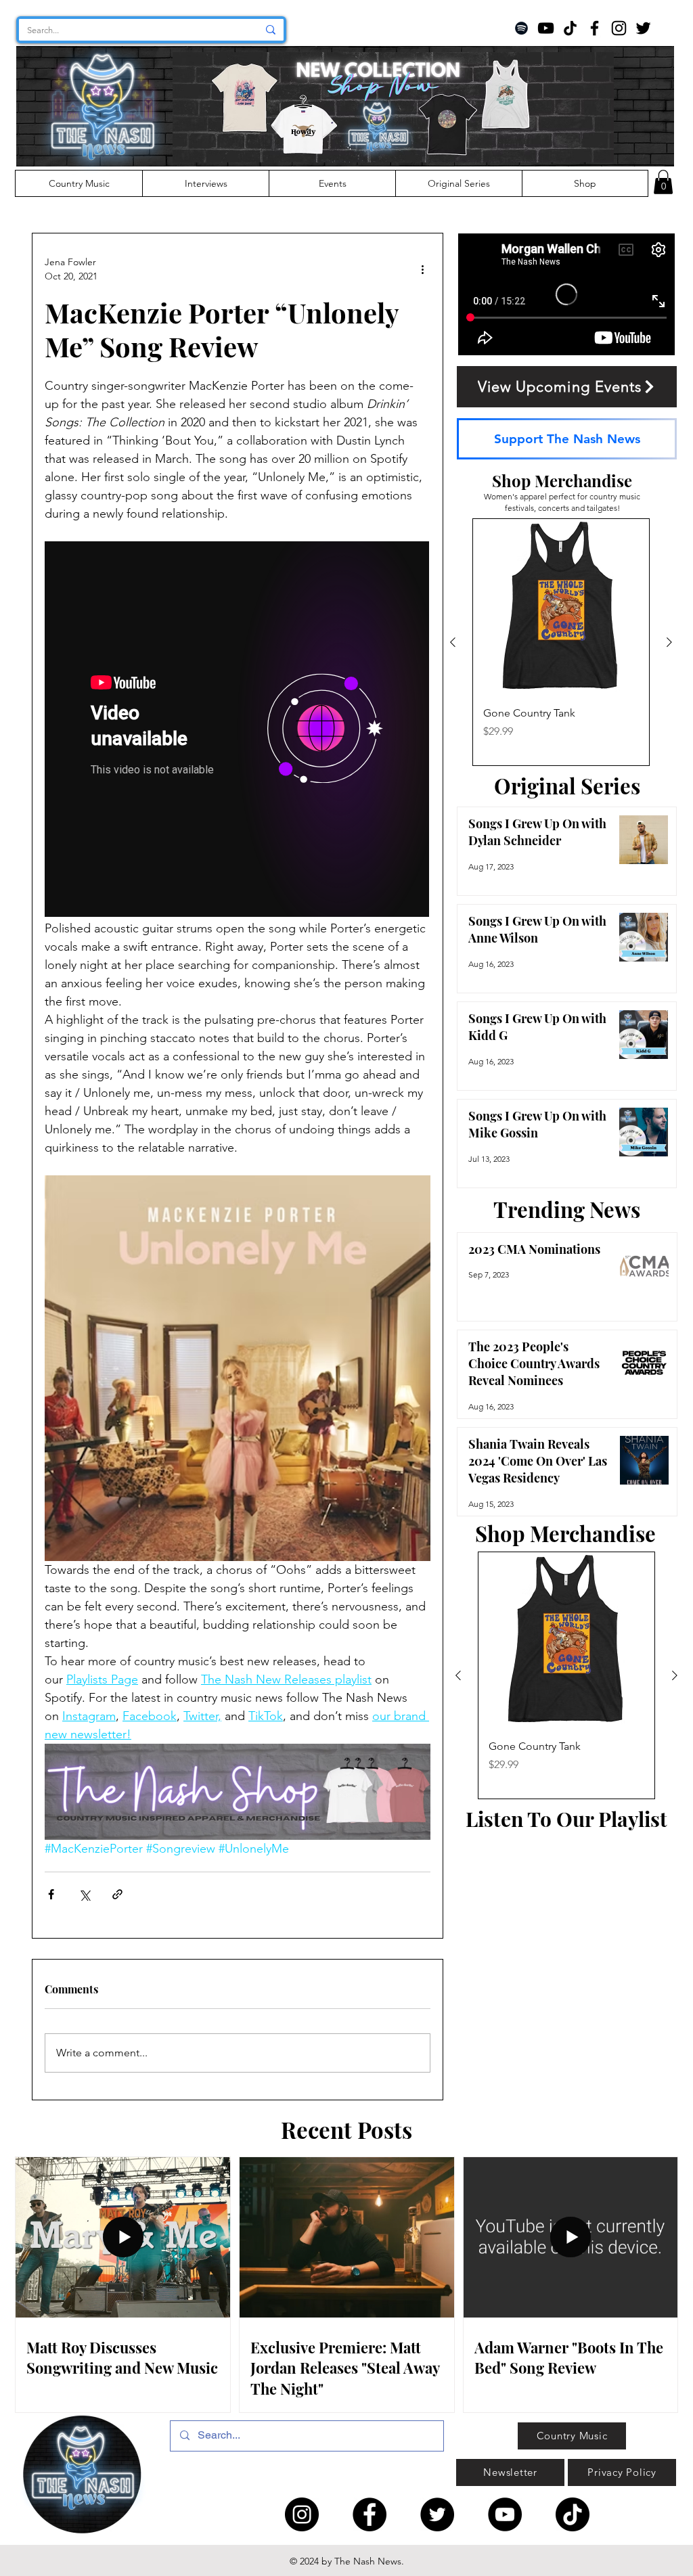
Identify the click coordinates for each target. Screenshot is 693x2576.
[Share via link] (117, 1894)
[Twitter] (643, 28)
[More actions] (422, 269)
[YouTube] (546, 28)
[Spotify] (521, 28)
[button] (663, 182)
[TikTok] (570, 28)
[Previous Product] (453, 642)
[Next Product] (669, 642)
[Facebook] (595, 28)
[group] (561, 642)
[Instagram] (619, 28)
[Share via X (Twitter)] (84, 1894)
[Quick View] (561, 607)
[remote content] (238, 730)
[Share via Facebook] (51, 1894)
